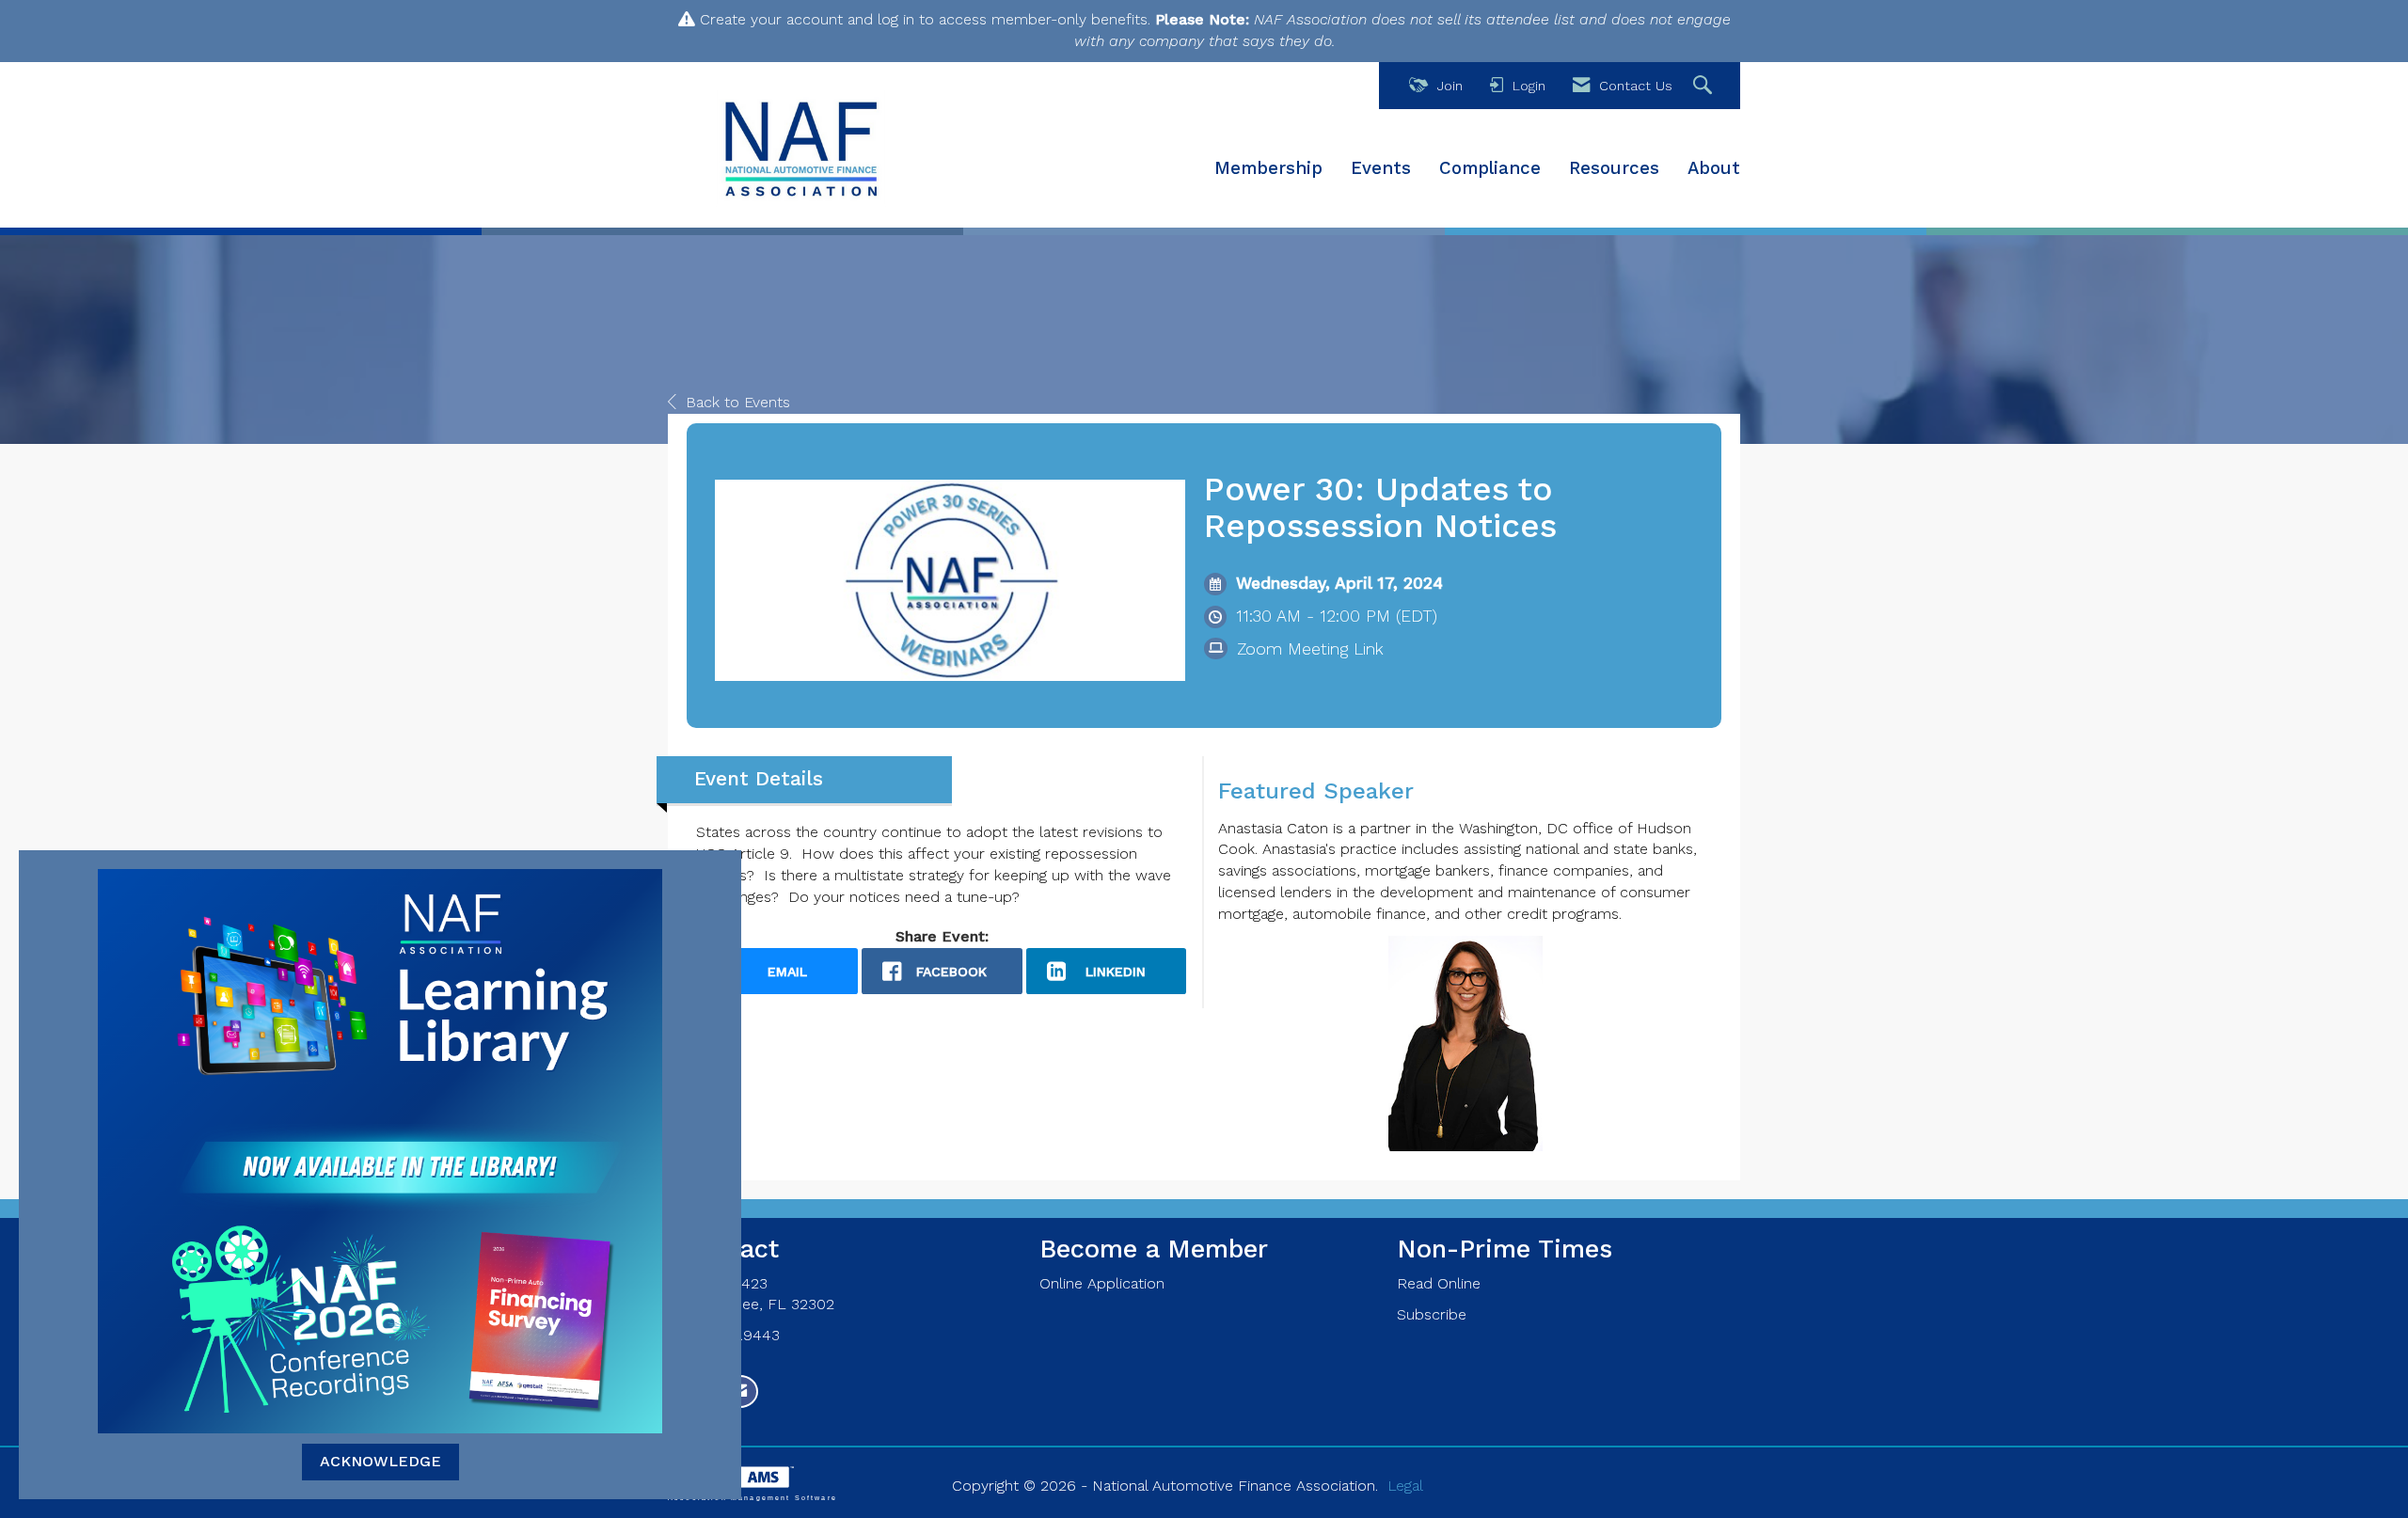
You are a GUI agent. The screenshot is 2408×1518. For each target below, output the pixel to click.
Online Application (1102, 1283)
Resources (1614, 168)
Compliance (1490, 168)
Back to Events (738, 402)
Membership (1268, 168)
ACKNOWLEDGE (380, 1461)
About (1714, 168)
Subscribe (1432, 1314)
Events (1381, 168)
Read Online (1439, 1283)
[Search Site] (1705, 86)
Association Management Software (752, 1497)
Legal (1405, 1486)
